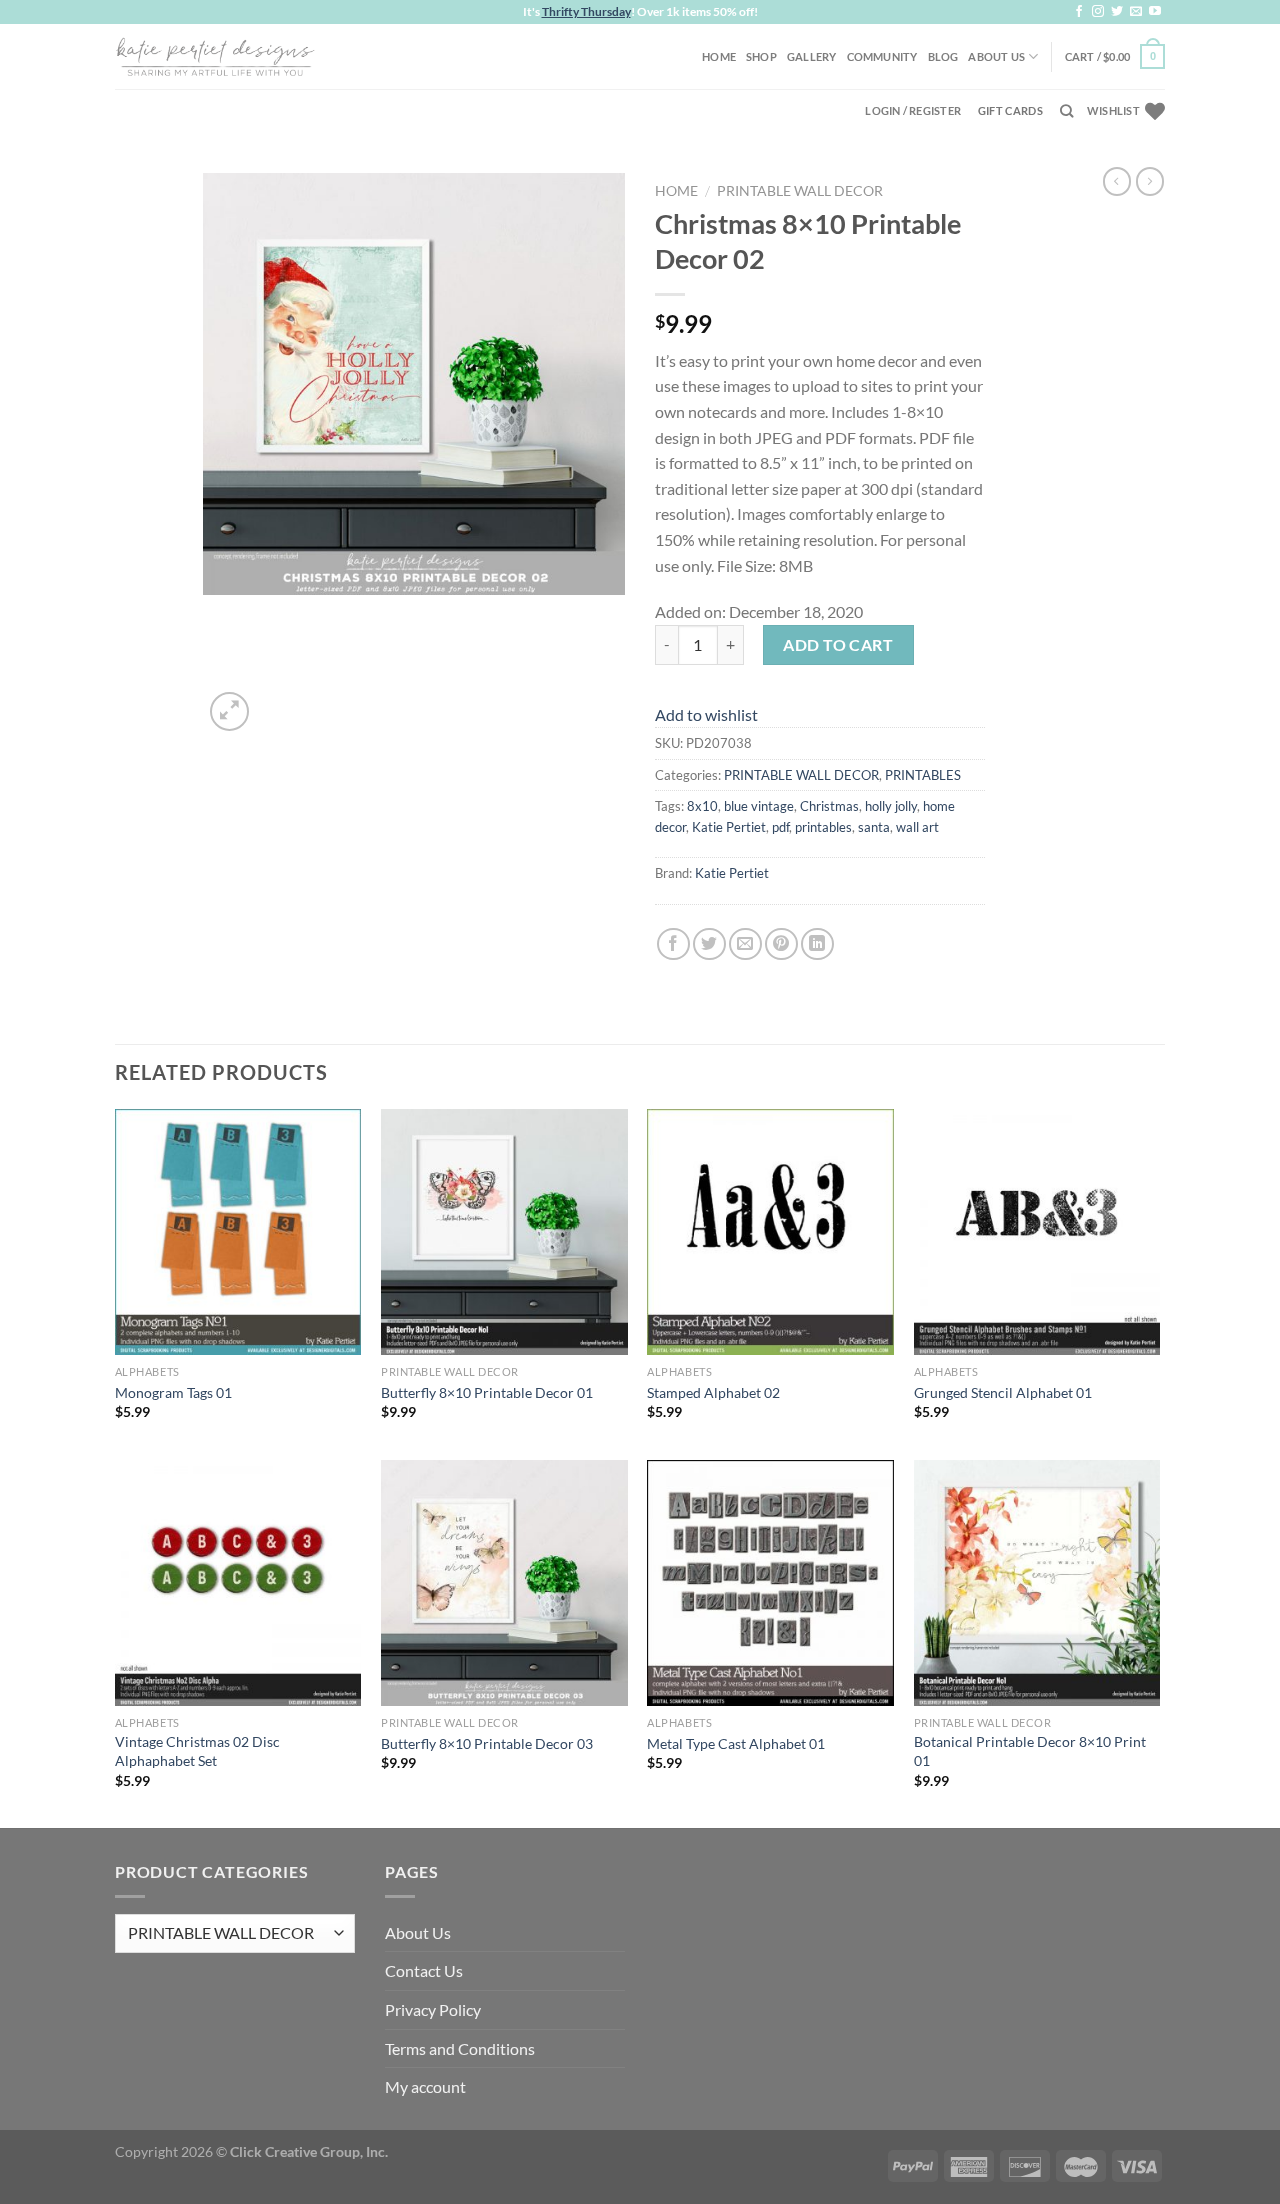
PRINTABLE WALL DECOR (800, 191)
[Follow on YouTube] (1155, 12)
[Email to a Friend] (745, 944)
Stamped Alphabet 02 (713, 1392)
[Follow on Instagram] (1098, 12)
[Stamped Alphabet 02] (770, 1232)
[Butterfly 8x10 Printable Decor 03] (504, 1583)
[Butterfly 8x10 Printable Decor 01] (504, 1232)
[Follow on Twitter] (1117, 12)
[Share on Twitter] (709, 944)
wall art (917, 827)
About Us (996, 56)
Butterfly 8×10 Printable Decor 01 (487, 1392)
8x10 (702, 806)
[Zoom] (229, 711)
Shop (761, 56)
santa (874, 827)
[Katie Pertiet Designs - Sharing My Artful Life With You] (215, 56)
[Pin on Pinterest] (781, 944)
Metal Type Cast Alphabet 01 (736, 1743)
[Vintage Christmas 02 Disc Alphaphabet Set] (238, 1583)
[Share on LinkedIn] (817, 944)
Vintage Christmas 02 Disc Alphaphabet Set (197, 1751)
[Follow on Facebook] (1079, 12)
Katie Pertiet (729, 827)
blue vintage (759, 806)
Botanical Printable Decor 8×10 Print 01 (1030, 1751)
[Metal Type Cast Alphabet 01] (770, 1583)
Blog (943, 56)
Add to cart (838, 644)
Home (719, 56)
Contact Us (424, 1970)
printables (823, 827)
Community (882, 56)
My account (425, 2086)
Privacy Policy (433, 2009)
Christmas (829, 806)
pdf (780, 827)
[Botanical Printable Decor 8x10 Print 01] (1037, 1583)
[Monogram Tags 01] (238, 1232)
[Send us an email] (1136, 12)
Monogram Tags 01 (173, 1392)
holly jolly (891, 806)
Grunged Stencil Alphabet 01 (1003, 1392)
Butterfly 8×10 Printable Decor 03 (487, 1743)
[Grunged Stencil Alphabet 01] (1037, 1232)
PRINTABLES (923, 775)
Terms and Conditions (460, 2048)
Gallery (812, 56)
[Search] (1066, 111)
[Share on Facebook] (673, 944)
